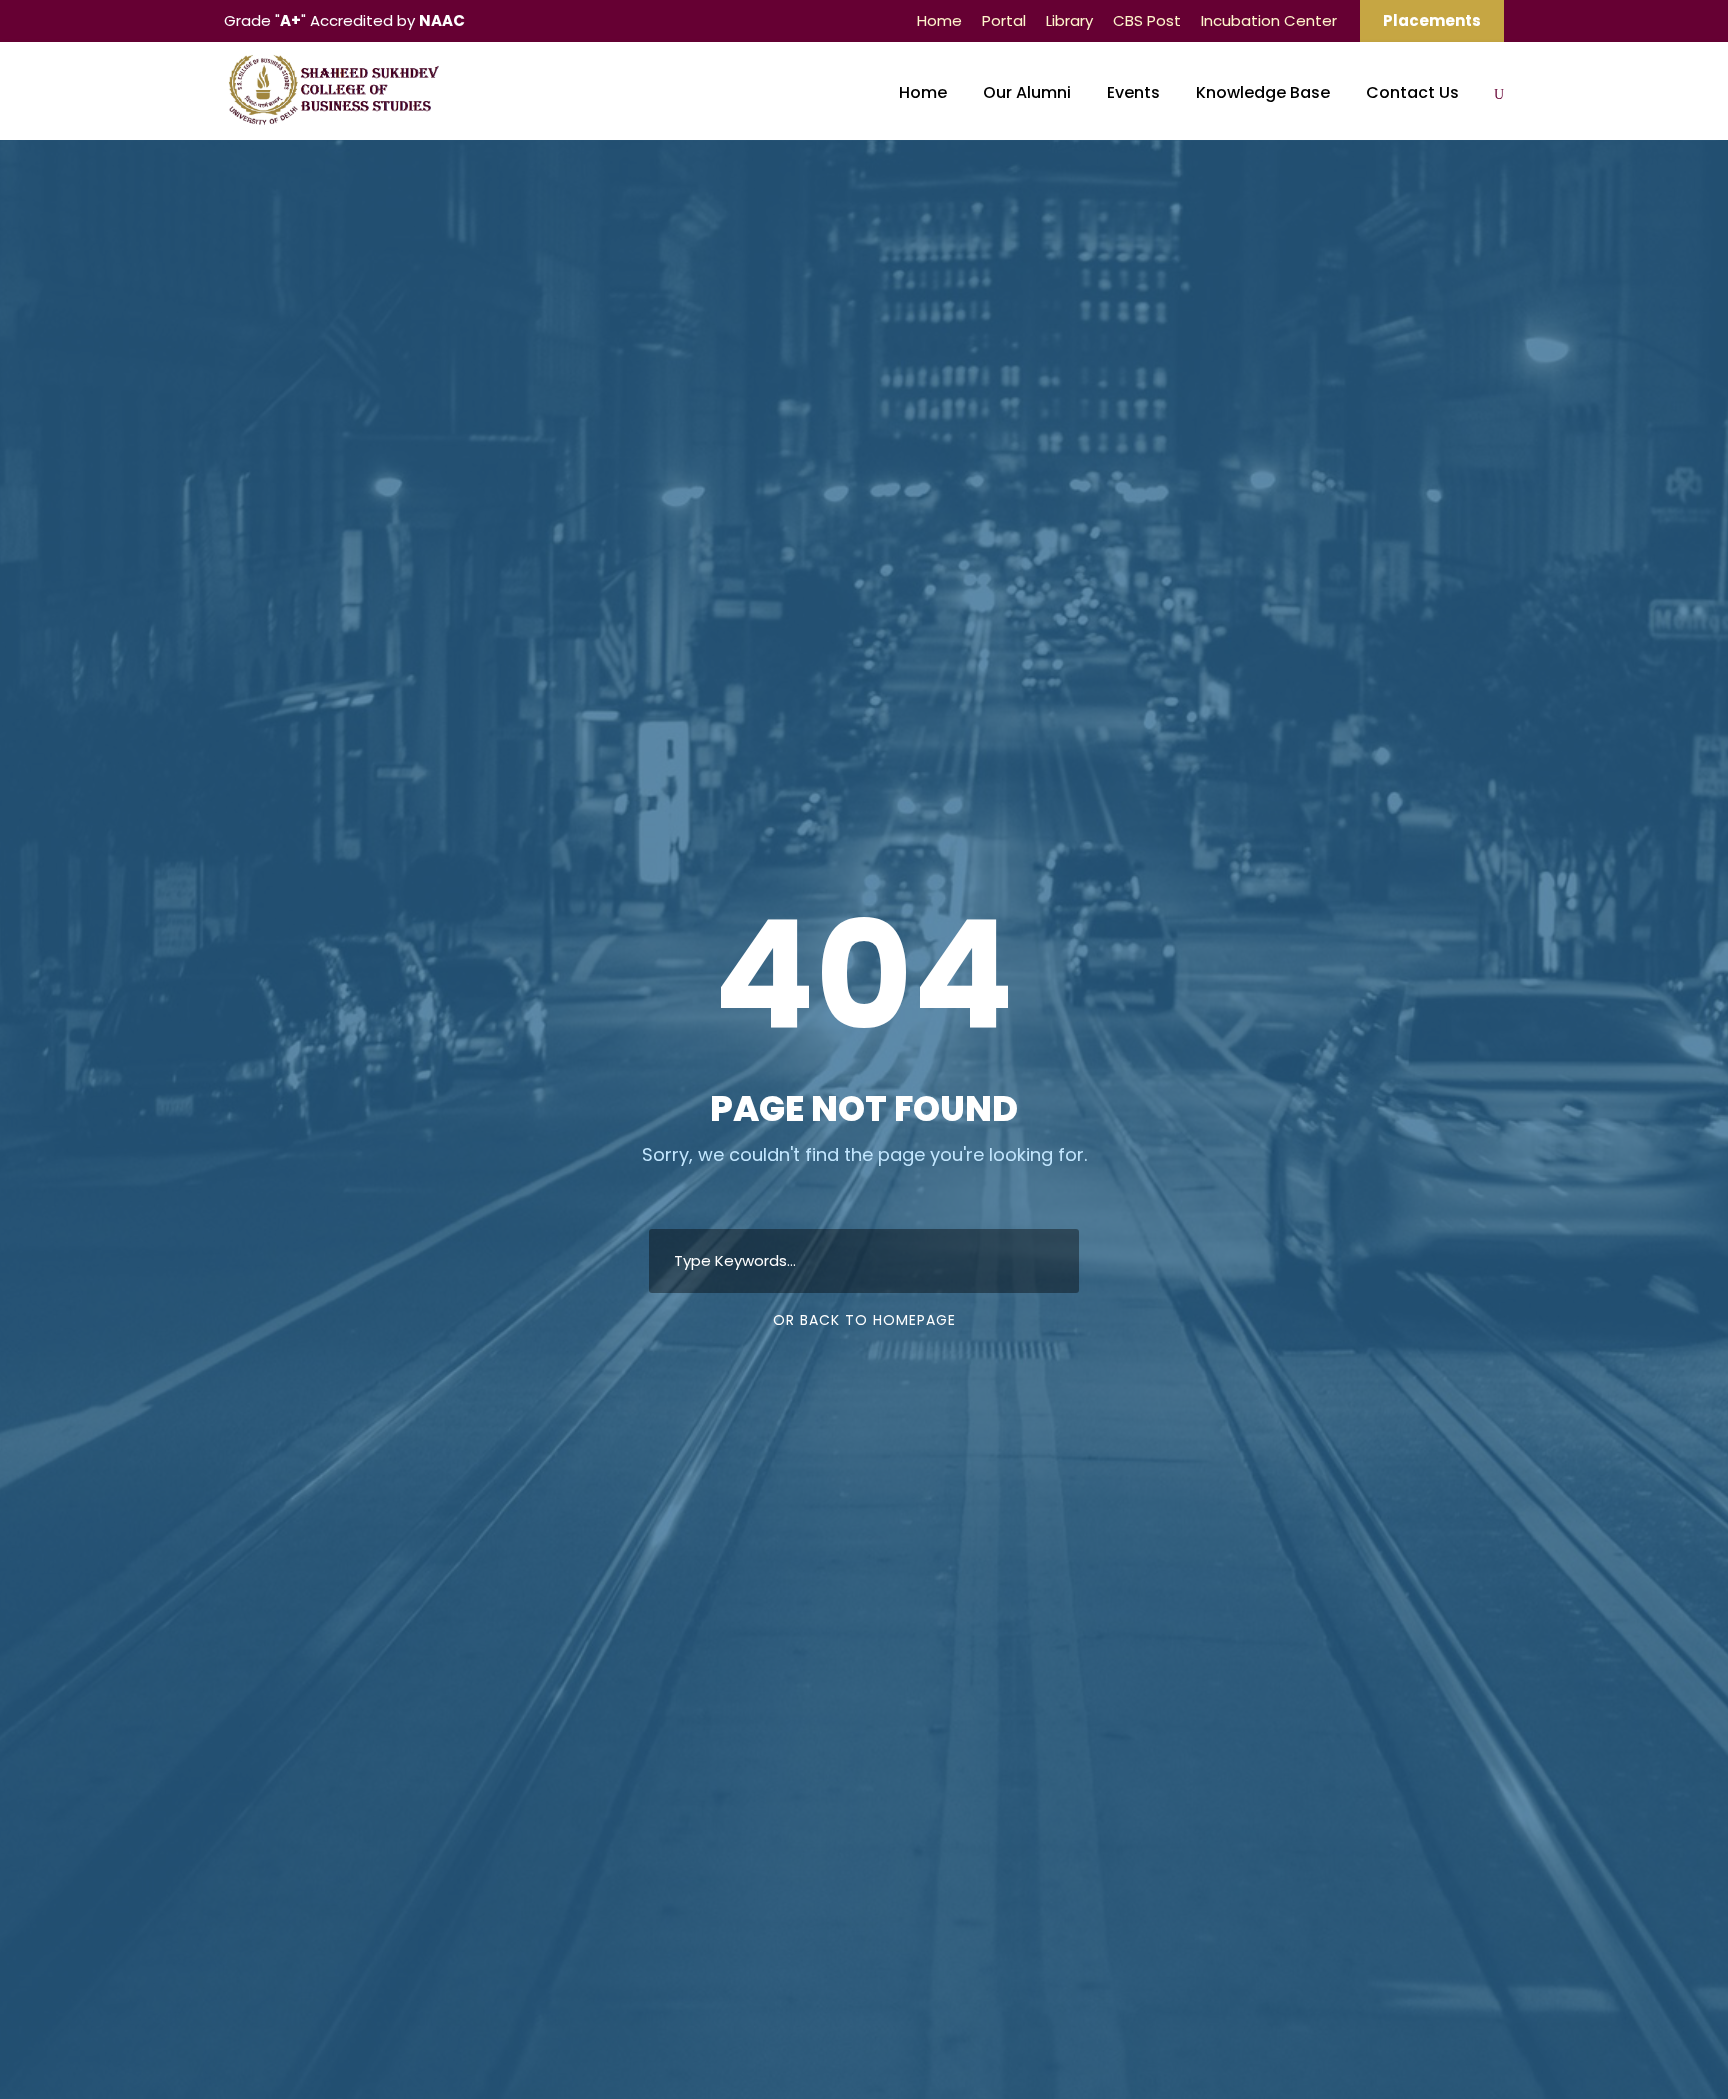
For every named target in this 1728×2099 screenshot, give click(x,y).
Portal (1004, 20)
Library (1069, 20)
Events (1133, 92)
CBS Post (1147, 20)
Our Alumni (1027, 92)
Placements (1432, 20)
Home (939, 20)
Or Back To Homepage (864, 1320)
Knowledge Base (1263, 92)
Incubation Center (1269, 20)
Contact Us (1412, 92)
